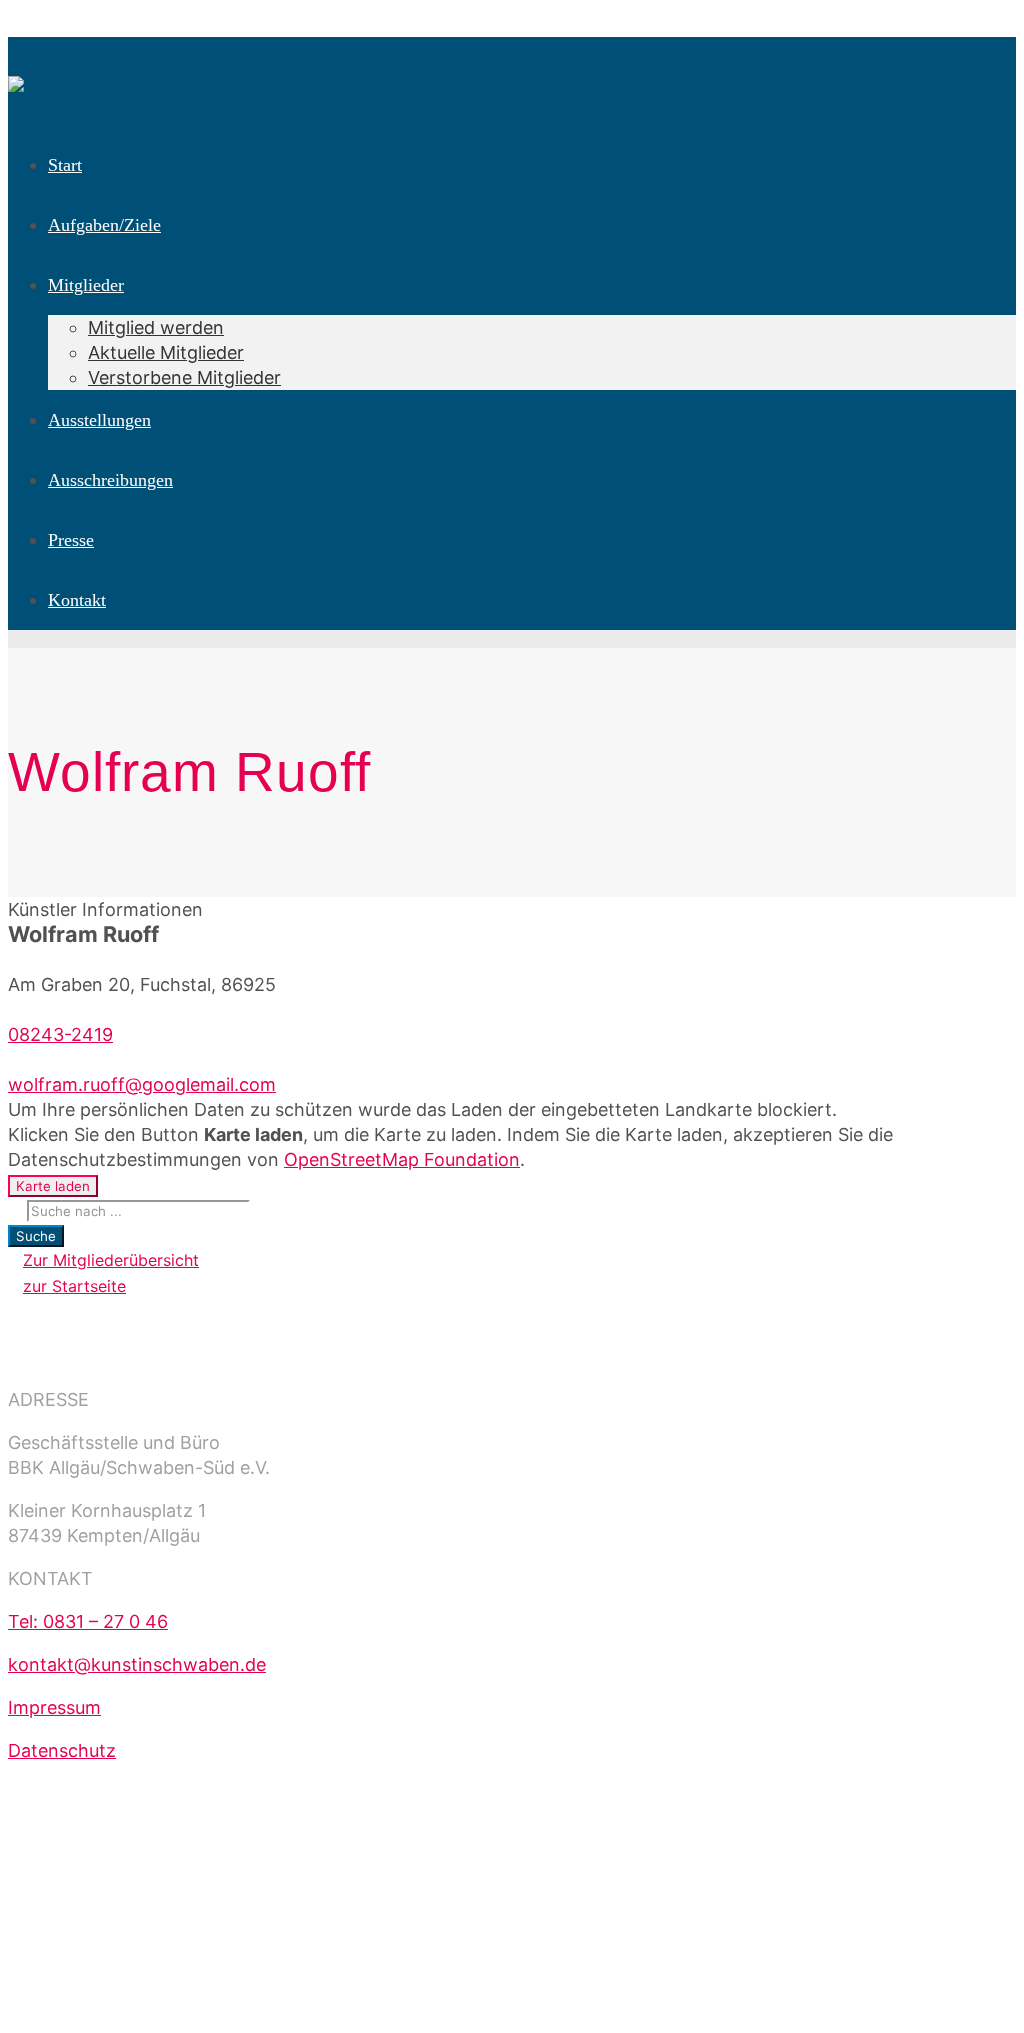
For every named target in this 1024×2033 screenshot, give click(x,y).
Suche (36, 1236)
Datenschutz (62, 1750)
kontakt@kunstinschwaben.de (137, 1664)
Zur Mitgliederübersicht (111, 1260)
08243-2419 (60, 1034)
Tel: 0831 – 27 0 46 (88, 1621)
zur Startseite (74, 1286)
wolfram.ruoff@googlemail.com (142, 1084)
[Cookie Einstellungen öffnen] (158, 2012)
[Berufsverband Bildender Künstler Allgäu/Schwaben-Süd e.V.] (16, 72)
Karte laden (53, 1186)
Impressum (54, 1707)
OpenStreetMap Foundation (402, 1159)
